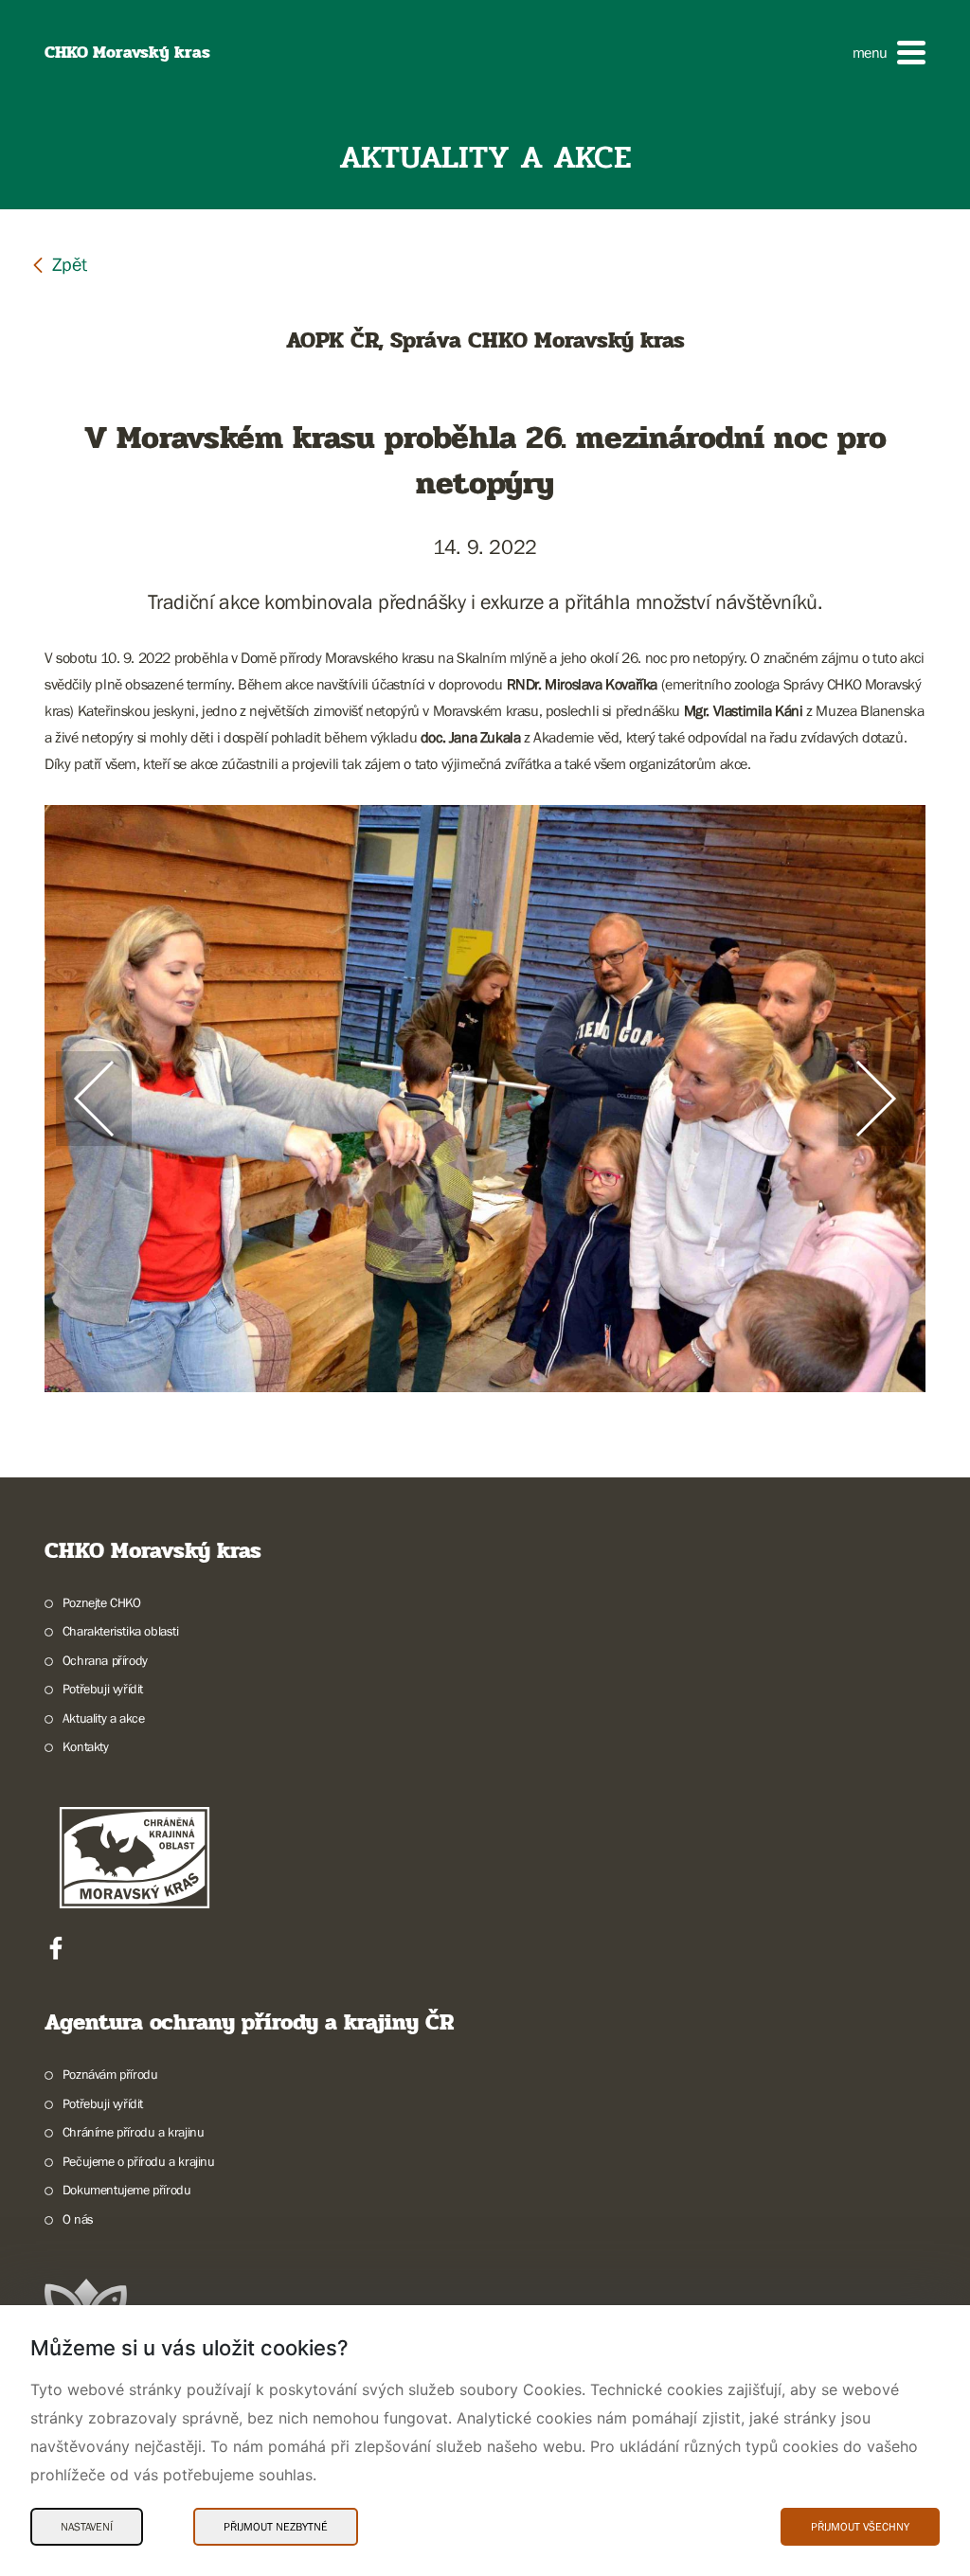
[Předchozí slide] (94, 1099)
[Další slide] (876, 1099)
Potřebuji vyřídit (103, 1689)
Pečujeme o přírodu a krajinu (139, 2161)
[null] (59, 264)
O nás (78, 2219)
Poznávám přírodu (110, 2074)
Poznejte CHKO (102, 1602)
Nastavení (87, 2527)
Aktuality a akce (103, 1718)
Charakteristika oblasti (121, 1631)
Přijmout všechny (860, 2527)
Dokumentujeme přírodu (126, 2190)
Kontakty (86, 1746)
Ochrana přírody (105, 1660)
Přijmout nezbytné (276, 2527)
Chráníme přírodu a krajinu (133, 2132)
